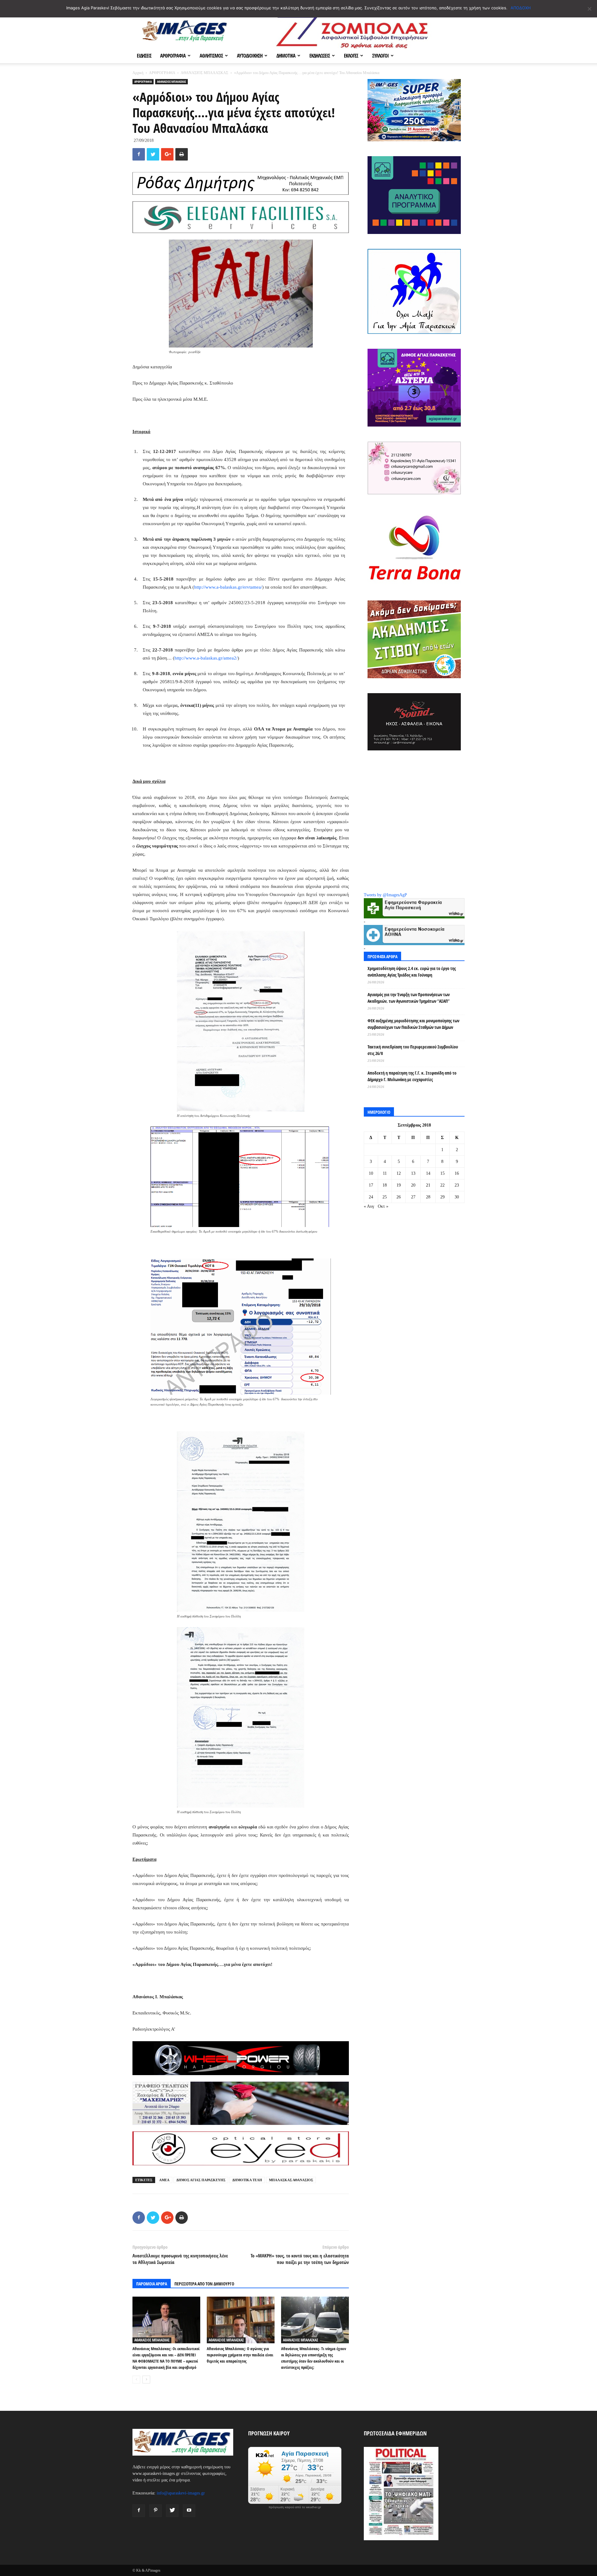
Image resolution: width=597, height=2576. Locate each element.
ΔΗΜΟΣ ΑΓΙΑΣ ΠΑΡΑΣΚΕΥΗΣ (201, 2180)
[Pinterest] (155, 2511)
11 (385, 1173)
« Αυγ (369, 1206)
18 (385, 1185)
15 (442, 1173)
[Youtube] (189, 2511)
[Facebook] (139, 2511)
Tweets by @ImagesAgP (385, 895)
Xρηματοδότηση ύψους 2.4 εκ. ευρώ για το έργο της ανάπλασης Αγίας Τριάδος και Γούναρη (412, 972)
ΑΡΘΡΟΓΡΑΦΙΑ (173, 56)
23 (457, 1185)
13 (413, 1173)
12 (399, 1173)
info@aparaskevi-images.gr (181, 2493)
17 (371, 1185)
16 (457, 1173)
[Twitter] (172, 2511)
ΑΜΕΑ (164, 2180)
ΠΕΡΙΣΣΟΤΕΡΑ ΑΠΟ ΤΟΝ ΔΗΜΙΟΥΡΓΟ (204, 2284)
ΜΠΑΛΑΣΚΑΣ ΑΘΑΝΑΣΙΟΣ (291, 2180)
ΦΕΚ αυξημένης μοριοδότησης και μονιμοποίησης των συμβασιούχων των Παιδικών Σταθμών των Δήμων (413, 1024)
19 (399, 1185)
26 (399, 1197)
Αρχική (138, 73)
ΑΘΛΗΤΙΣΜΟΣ (211, 56)
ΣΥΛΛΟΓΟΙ (380, 56)
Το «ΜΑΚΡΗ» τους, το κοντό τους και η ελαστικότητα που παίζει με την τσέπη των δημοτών (300, 2259)
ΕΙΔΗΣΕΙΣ (144, 56)
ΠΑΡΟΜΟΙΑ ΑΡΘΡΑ (152, 2284)
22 (442, 1185)
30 (457, 1197)
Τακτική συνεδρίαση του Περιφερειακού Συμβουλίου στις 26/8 (413, 1050)
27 (413, 1197)
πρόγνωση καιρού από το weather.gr (295, 2507)
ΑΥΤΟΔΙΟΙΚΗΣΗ (250, 56)
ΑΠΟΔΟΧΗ (521, 8)
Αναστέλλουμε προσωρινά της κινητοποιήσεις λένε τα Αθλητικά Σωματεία (180, 2259)
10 (371, 1173)
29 (442, 1197)
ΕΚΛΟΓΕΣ (351, 56)
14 (428, 1173)
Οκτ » (383, 1206)
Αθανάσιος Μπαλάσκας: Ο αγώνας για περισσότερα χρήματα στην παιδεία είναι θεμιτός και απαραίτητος (240, 2355)
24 (371, 1197)
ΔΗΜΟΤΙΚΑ (286, 56)
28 (428, 1197)
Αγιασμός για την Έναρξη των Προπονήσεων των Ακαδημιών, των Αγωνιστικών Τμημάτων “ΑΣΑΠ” (409, 998)
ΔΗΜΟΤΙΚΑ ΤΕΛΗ (247, 2180)
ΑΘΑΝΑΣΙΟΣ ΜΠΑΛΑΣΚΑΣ (204, 73)
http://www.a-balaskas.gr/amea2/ (206, 658)
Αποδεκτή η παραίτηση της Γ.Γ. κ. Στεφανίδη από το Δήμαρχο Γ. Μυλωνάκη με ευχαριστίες (412, 1076)
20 (413, 1185)
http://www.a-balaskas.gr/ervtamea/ (228, 587)
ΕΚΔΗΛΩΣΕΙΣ (320, 56)
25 (385, 1197)
